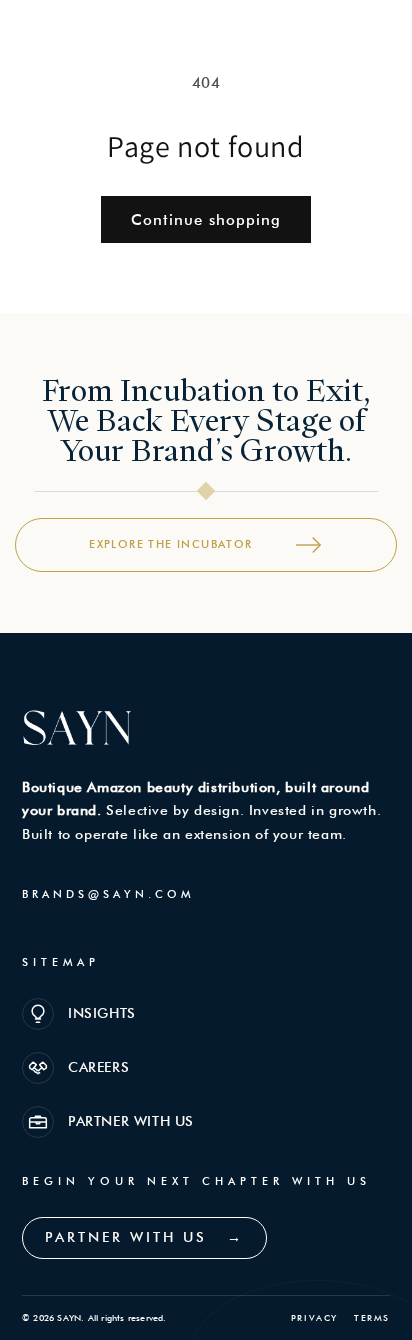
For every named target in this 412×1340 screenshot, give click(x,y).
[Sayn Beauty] (70, 34)
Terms (372, 1317)
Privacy (314, 1317)
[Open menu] (371, 34)
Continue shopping (206, 220)
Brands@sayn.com (108, 894)
